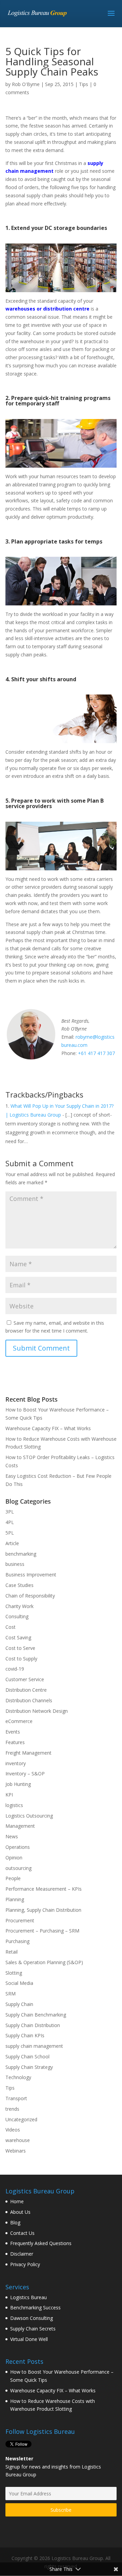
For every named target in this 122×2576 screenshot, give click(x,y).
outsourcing (18, 1868)
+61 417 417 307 (96, 1053)
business (15, 1564)
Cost (11, 1627)
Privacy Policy (25, 2264)
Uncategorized (21, 2119)
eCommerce (19, 1721)
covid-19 (15, 1669)
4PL (10, 1522)
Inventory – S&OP (25, 1774)
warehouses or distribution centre (47, 309)
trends (12, 2109)
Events (13, 1732)
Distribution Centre (26, 1690)
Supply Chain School (27, 2056)
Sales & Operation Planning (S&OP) (44, 1962)
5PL (10, 1533)
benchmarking (21, 1554)
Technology (18, 2077)
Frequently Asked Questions (41, 2243)
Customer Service (25, 1679)
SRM (11, 1994)
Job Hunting (18, 1784)
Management (20, 1826)
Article (12, 1543)
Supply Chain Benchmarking (36, 2015)
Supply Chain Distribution (33, 2025)
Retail (12, 1952)
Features (15, 1742)
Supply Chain (19, 2004)
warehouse (18, 2140)
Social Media (19, 1983)
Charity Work (19, 1606)
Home (17, 2201)
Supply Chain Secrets (33, 2329)
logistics (14, 1805)
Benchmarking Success (35, 2307)
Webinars (16, 2151)
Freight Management (28, 1753)
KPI (9, 1795)
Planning (15, 1899)
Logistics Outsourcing (29, 1816)
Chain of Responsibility (30, 1596)
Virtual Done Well (29, 2339)
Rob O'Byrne (26, 84)
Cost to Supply (21, 1659)
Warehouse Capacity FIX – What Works (48, 1428)
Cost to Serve (20, 1648)
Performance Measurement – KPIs (44, 1889)
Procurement (20, 1920)
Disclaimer (22, 2254)
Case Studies (19, 1585)
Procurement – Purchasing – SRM (42, 1931)
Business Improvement (31, 1575)
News (12, 1836)
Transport (16, 2098)
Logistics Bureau (28, 2297)
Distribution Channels (29, 1700)
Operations (18, 1847)
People (13, 1878)
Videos (13, 2130)
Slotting (14, 1973)
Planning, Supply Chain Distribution (43, 1910)
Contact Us (22, 2233)
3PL (10, 1512)
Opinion (14, 1858)
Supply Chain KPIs (25, 2035)
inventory (16, 1763)
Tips (84, 84)
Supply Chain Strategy (29, 2067)
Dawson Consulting (32, 2318)
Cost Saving (18, 1637)
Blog (15, 2222)
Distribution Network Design (37, 1711)
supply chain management (34, 2046)
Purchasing (17, 1941)
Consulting (17, 1616)
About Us (20, 2212)
